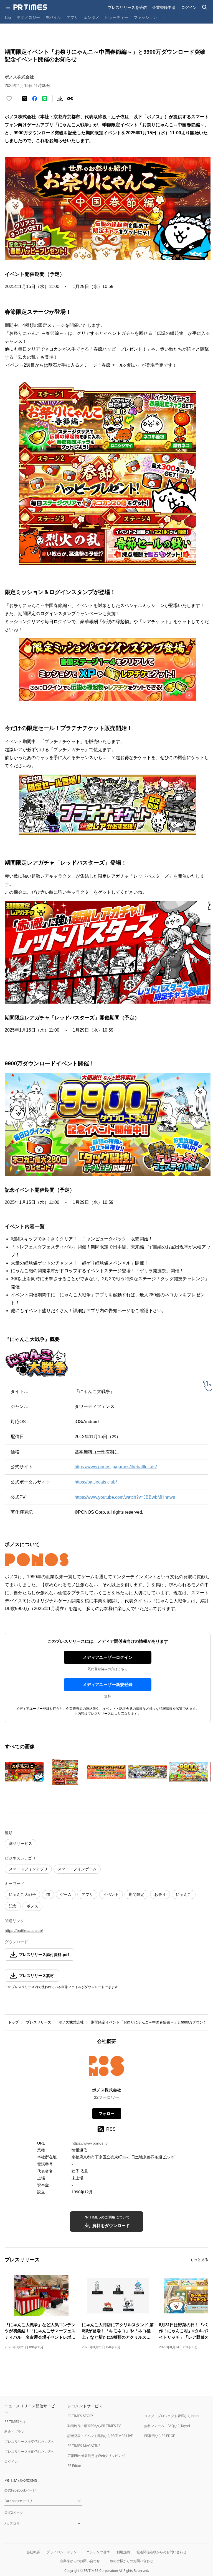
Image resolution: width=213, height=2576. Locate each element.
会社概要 (33, 2552)
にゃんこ (184, 1894)
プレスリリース (39, 2022)
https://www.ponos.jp (90, 2143)
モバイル (53, 17)
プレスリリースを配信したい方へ (29, 2452)
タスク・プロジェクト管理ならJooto (171, 2416)
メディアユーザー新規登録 (108, 1684)
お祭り (160, 1894)
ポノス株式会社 (71, 2022)
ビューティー (116, 17)
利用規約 (123, 2552)
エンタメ (92, 17)
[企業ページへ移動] (107, 2068)
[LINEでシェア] (45, 99)
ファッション (145, 17)
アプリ (72, 17)
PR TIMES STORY (80, 2416)
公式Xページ (14, 2513)
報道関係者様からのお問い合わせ (161, 2552)
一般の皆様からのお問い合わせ (130, 2561)
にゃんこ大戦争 (22, 1894)
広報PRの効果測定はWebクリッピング (96, 2456)
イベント (111, 1894)
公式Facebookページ (20, 2490)
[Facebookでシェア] (35, 99)
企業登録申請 (164, 7)
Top (8, 17)
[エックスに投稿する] (25, 99)
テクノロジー (28, 17)
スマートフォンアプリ (28, 1869)
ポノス (32, 1906)
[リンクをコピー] (70, 99)
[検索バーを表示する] (205, 7)
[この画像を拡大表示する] (24, 1772)
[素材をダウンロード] (60, 99)
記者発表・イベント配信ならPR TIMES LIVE (100, 2436)
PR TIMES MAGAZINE (84, 2446)
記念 (13, 1906)
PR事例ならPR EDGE (160, 2436)
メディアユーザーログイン (108, 1657)
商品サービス (21, 1844)
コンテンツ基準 (98, 2552)
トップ (13, 2022)
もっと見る (199, 2260)
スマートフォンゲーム (77, 1869)
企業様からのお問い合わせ (80, 2561)
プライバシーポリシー (63, 2552)
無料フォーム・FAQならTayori (167, 2426)
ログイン (189, 7)
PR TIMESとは (15, 2422)
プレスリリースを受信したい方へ (29, 2442)
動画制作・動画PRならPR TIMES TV (94, 2426)
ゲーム (66, 1894)
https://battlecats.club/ (24, 1930)
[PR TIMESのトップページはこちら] (30, 7)
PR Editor (74, 2466)
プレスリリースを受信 (127, 7)
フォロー (106, 2114)
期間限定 (136, 1894)
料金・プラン (14, 2432)
